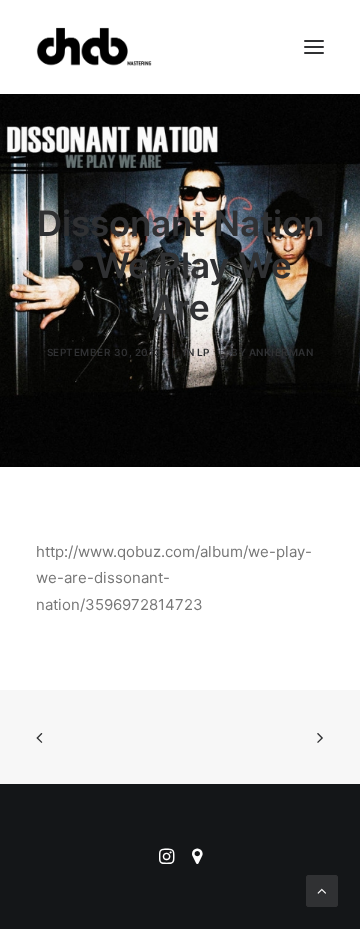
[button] (314, 47)
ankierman (281, 352)
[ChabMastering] (94, 47)
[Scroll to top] (322, 889)
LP (203, 352)
